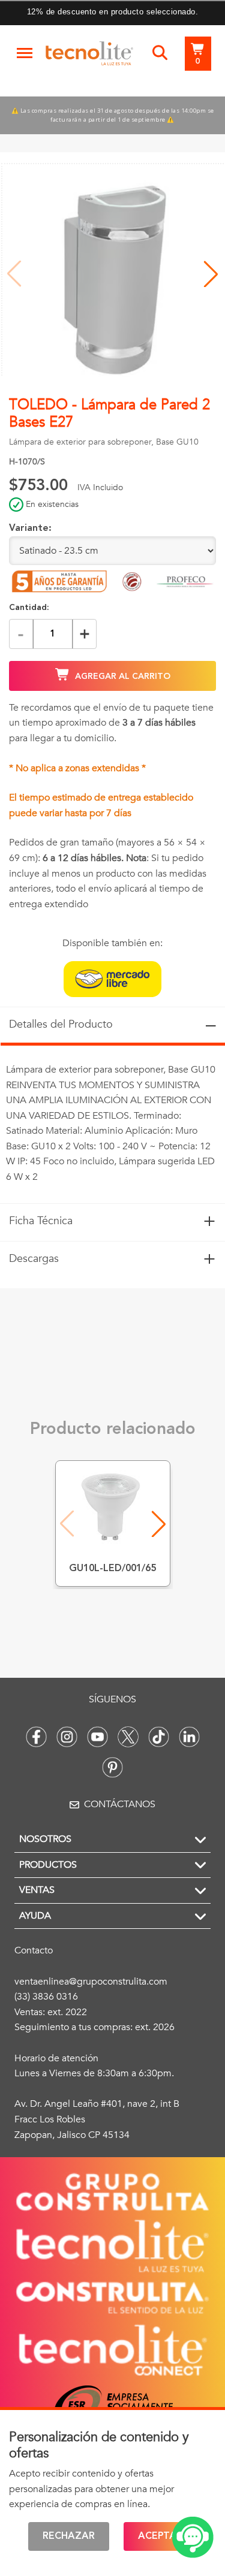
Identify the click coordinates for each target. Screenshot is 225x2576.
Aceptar (160, 2536)
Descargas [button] (112, 1259)
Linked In (189, 1737)
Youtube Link (97, 1737)
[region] (112, 1124)
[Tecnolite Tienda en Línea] (89, 56)
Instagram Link (67, 1737)
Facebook (36, 1737)
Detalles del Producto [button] (112, 1024)
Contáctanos (120, 1804)
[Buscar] (160, 53)
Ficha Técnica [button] (112, 1221)
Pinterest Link (112, 1767)
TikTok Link (159, 1737)
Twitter (128, 1737)
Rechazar (69, 2536)
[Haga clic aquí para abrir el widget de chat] (193, 2537)
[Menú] (25, 53)
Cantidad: (29, 608)
